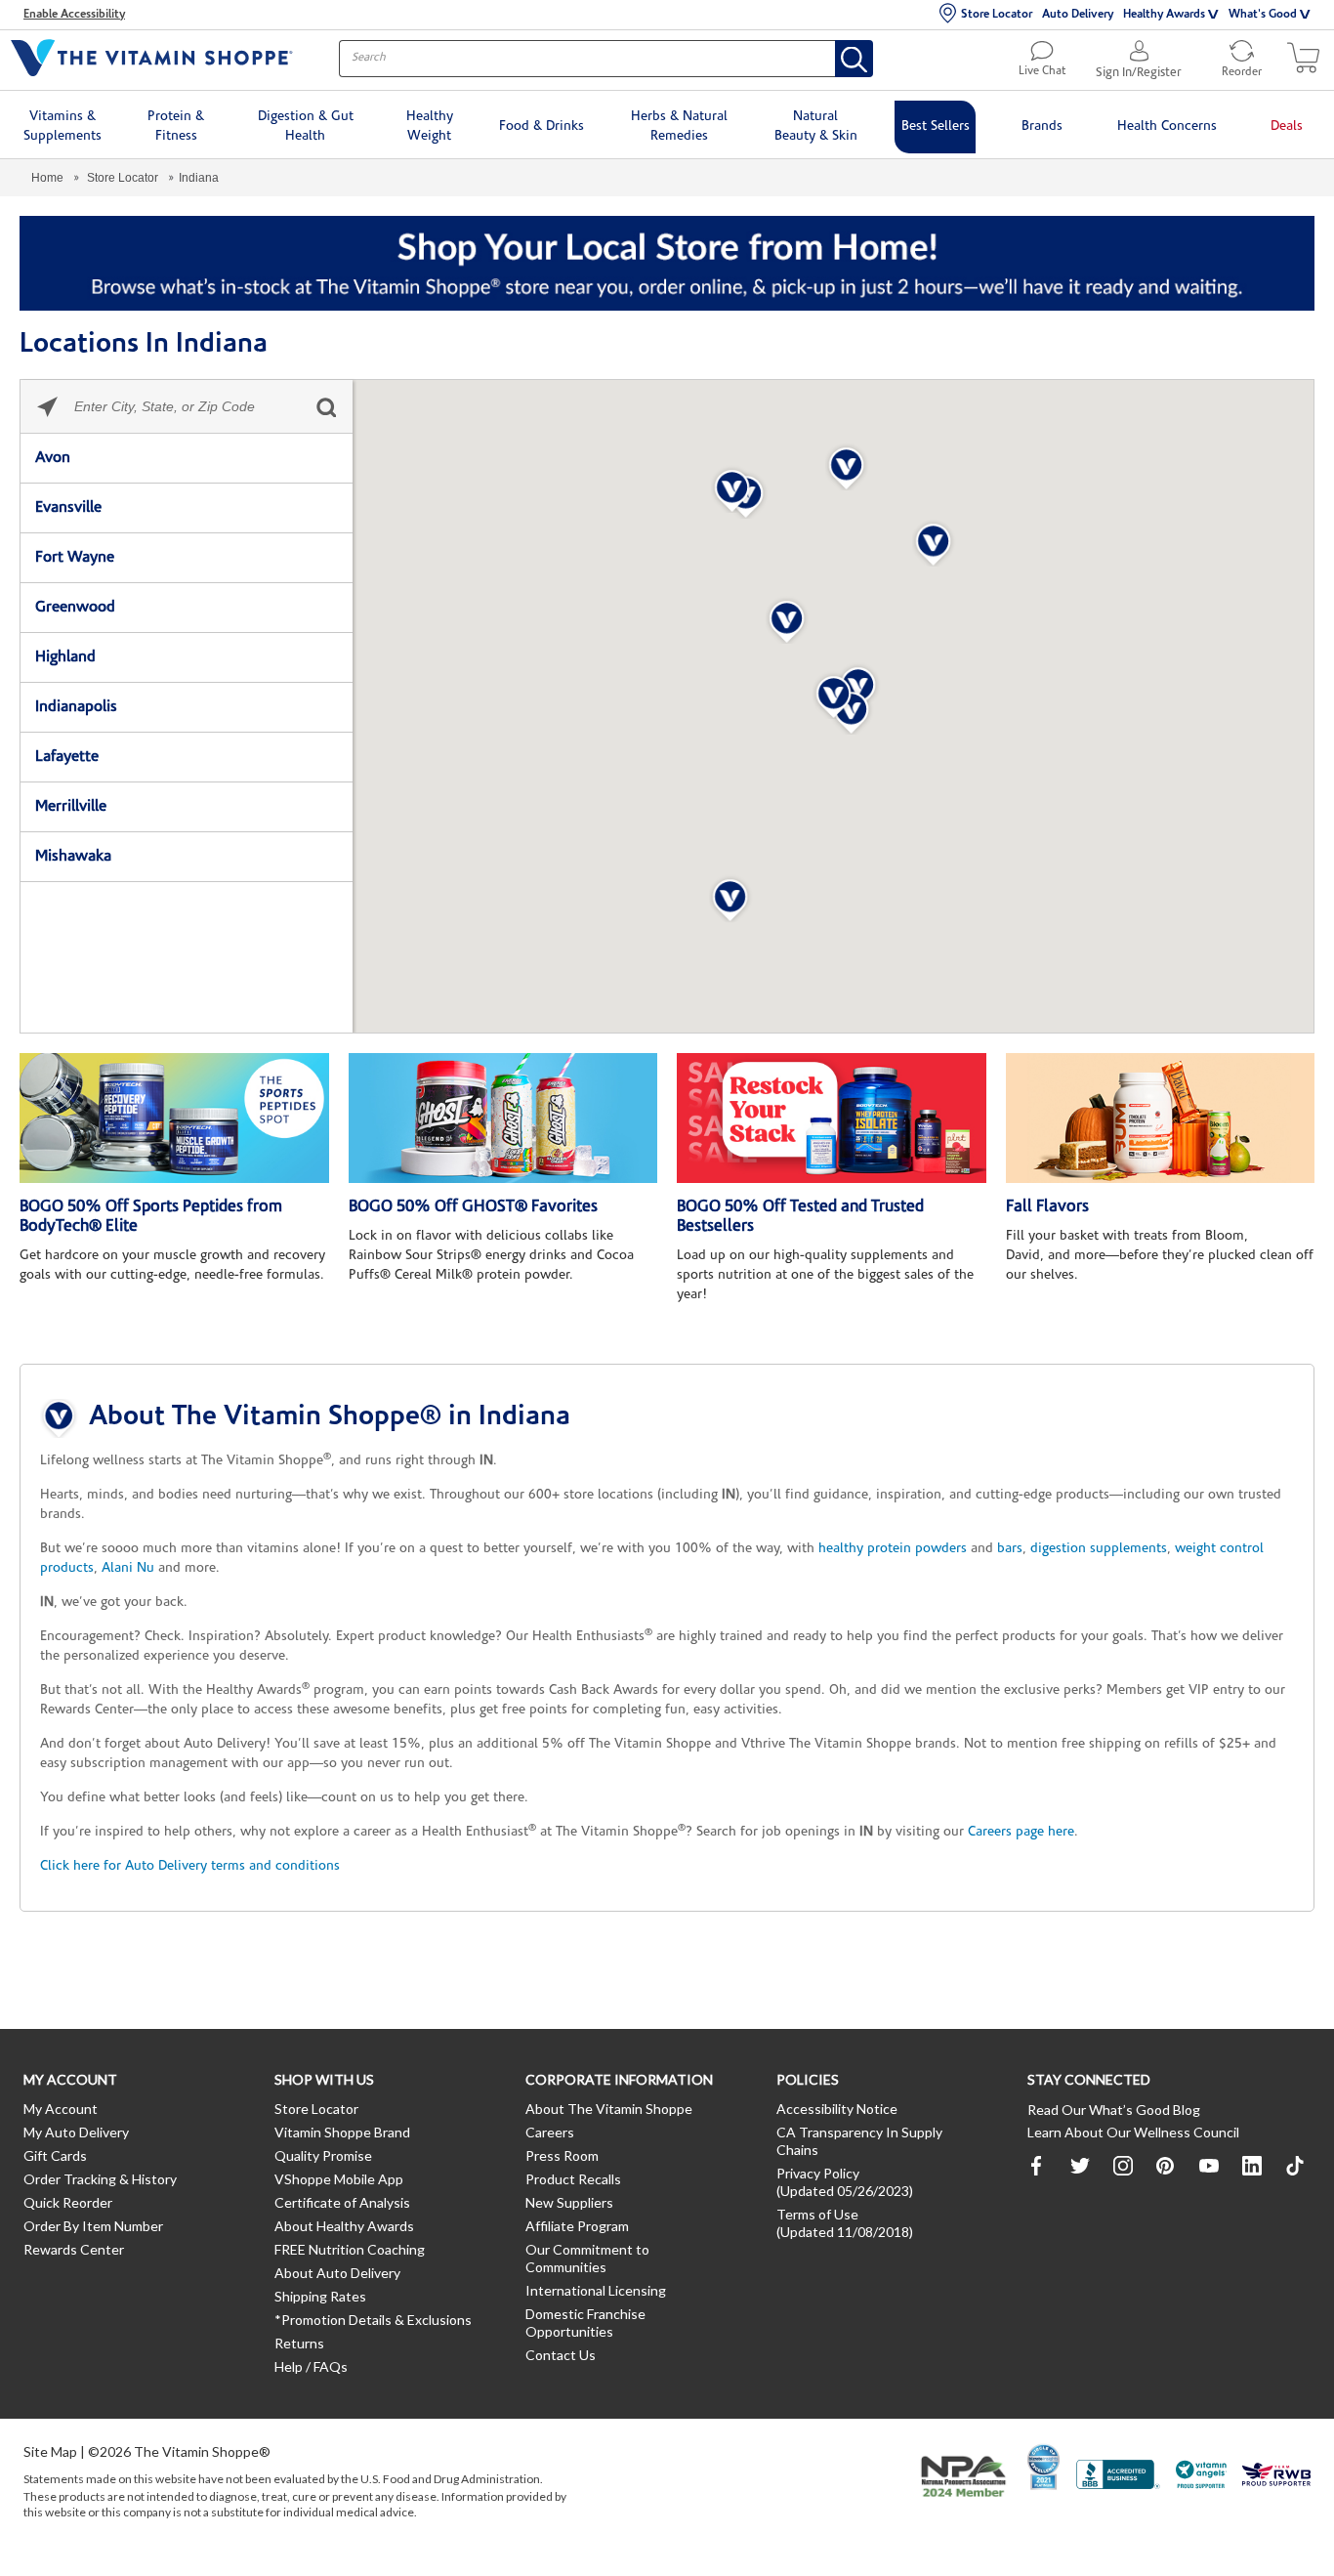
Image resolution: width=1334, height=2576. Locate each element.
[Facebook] (1037, 2166)
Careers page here (1021, 1832)
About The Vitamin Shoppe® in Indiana (330, 1417)
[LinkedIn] (1252, 2166)
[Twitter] (1080, 2166)
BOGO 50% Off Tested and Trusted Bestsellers (800, 1217)
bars (1010, 1549)
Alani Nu (128, 1568)
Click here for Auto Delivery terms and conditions (190, 1866)
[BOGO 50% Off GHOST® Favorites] (503, 1119)
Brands (1042, 127)
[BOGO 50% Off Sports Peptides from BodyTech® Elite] (174, 1119)
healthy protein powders (893, 1549)
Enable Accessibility (74, 15)
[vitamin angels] (1202, 2477)
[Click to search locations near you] (47, 407)
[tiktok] (1295, 2166)
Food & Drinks (542, 127)
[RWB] (1276, 2477)
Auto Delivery (1078, 15)
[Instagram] (1123, 2166)
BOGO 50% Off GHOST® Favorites (473, 1207)
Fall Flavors (1047, 1207)
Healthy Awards (1164, 15)
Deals (1287, 127)
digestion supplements (1099, 1549)
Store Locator (997, 15)
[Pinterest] (1166, 2166)
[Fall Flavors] (1161, 1119)
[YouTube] (1209, 2166)
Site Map (50, 2451)
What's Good (1263, 15)
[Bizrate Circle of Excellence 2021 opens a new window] (1043, 2467)
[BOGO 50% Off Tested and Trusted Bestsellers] (832, 1119)
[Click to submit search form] (326, 407)
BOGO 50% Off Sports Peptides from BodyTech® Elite (151, 1217)
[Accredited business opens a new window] (1118, 2477)
